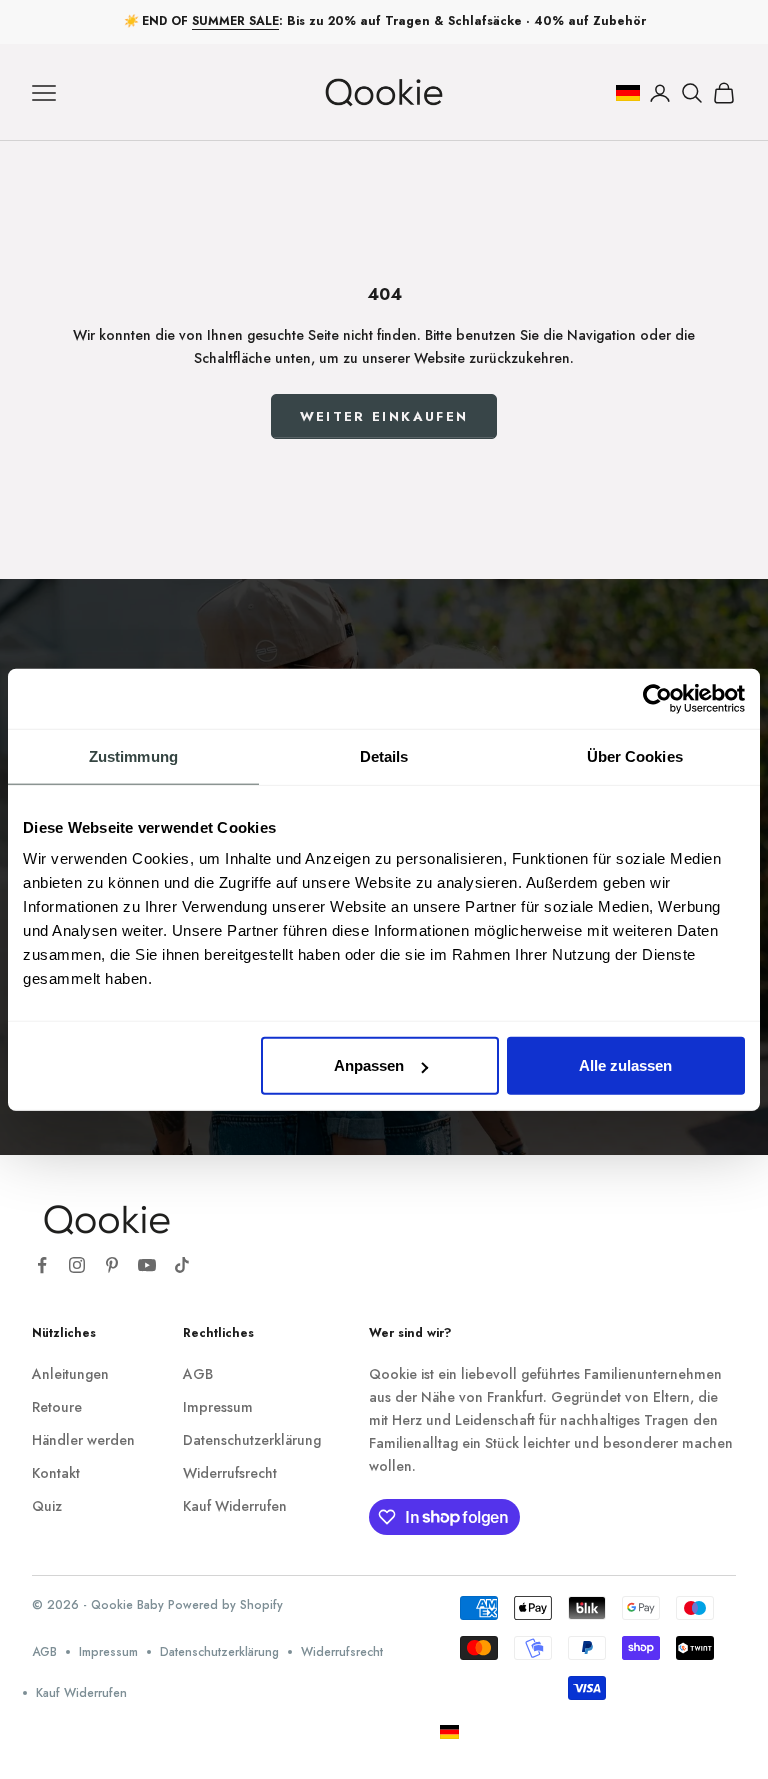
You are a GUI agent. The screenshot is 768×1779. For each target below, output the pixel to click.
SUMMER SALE (235, 21)
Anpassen (369, 1065)
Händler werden (83, 1440)
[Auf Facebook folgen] (42, 1265)
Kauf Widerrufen (235, 1506)
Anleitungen (70, 1374)
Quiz (47, 1506)
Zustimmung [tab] (133, 755)
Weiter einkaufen (384, 416)
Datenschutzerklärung (252, 1440)
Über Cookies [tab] (635, 755)
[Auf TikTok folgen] (182, 1265)
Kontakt (56, 1473)
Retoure (57, 1407)
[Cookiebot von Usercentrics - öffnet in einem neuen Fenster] (657, 698)
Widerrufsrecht (230, 1473)
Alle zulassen (625, 1065)
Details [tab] (384, 755)
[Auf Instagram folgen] (77, 1265)
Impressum (218, 1407)
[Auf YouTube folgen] (147, 1265)
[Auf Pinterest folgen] (112, 1265)
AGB (198, 1374)
